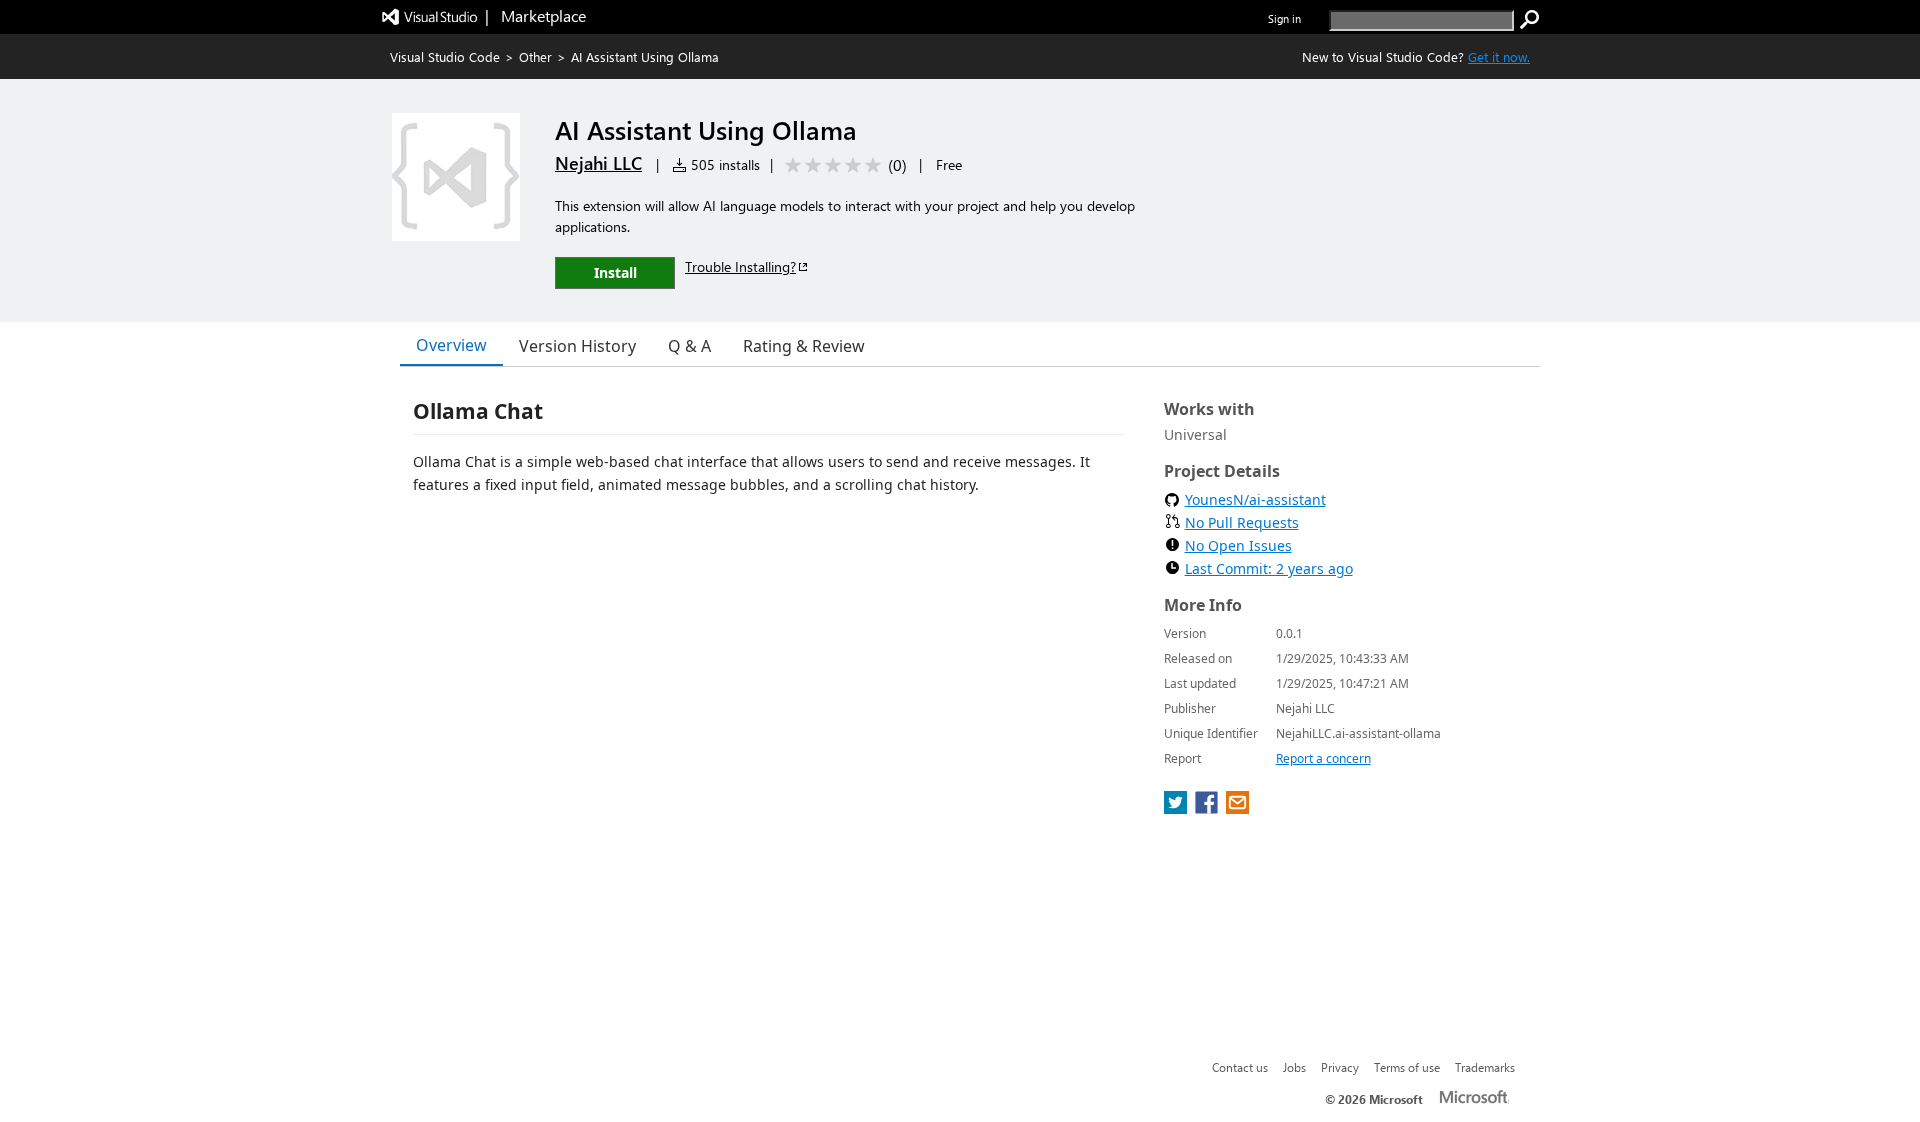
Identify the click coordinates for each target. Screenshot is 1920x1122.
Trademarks (1485, 1067)
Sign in (1284, 18)
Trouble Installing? (740, 266)
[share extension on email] (1237, 808)
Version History (577, 346)
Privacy (1340, 1067)
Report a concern (1323, 758)
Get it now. (1499, 56)
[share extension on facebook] (1208, 808)
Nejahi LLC (598, 163)
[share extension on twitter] (1177, 808)
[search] (1530, 20)
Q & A (689, 346)
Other (535, 56)
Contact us (1240, 1067)
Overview (451, 345)
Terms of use (1407, 1067)
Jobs (1294, 1067)
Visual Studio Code (445, 56)
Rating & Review (804, 346)
